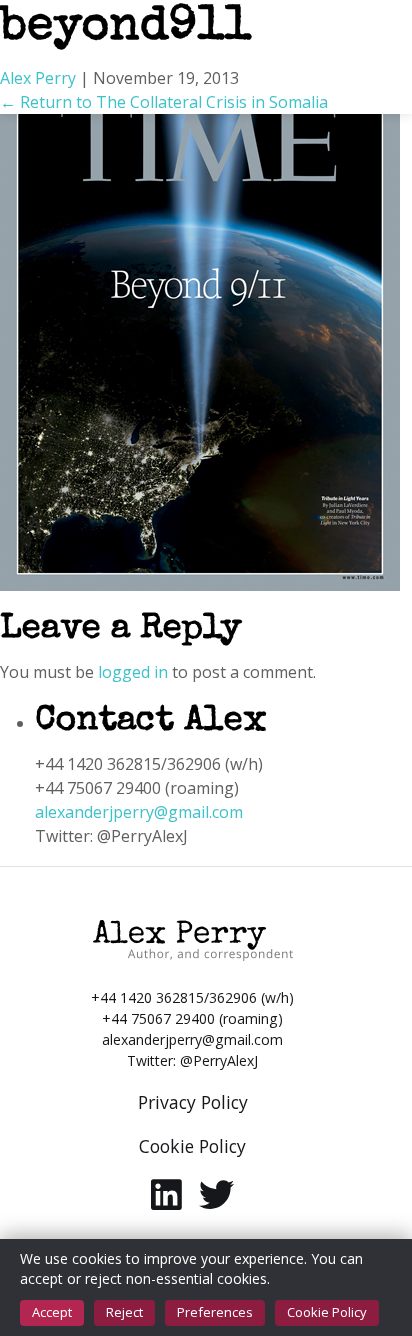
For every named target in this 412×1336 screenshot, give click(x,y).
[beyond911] (200, 328)
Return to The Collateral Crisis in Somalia (164, 102)
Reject (124, 1312)
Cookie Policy (327, 1312)
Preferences (215, 1312)
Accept (52, 1312)
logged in (133, 672)
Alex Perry (38, 78)
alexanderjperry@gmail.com (139, 812)
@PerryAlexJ (219, 1060)
